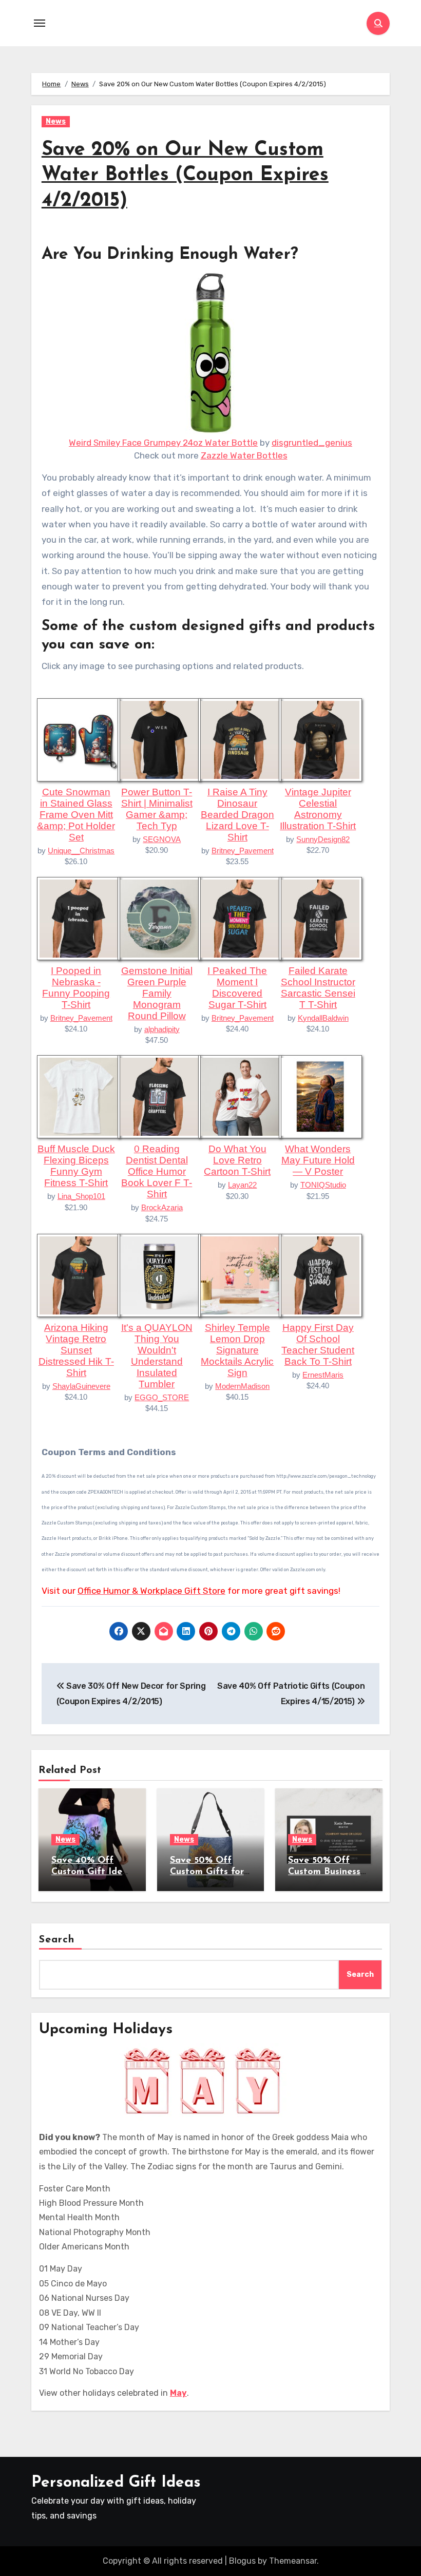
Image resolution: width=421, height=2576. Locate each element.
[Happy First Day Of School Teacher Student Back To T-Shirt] (320, 1274)
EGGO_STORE (162, 1397)
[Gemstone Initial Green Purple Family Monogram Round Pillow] (159, 918)
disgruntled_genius (312, 443)
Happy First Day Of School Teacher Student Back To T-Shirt (318, 1344)
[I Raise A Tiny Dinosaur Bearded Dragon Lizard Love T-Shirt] (240, 739)
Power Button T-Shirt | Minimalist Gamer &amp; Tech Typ (157, 809)
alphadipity (162, 1029)
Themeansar (293, 2561)
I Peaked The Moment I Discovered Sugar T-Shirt (237, 988)
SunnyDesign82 (323, 839)
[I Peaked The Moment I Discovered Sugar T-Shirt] (240, 918)
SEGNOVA (162, 839)
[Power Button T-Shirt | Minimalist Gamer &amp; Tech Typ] (159, 739)
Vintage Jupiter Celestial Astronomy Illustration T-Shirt (318, 809)
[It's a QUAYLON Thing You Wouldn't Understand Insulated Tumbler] (159, 1274)
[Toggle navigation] (40, 23)
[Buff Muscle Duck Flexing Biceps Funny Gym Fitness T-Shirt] (79, 1096)
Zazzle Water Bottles (244, 455)
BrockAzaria (162, 1207)
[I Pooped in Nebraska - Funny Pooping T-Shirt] (79, 918)
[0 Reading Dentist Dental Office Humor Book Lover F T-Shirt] (159, 1096)
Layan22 (242, 1185)
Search (57, 1940)
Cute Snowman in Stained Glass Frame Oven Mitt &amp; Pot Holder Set (76, 815)
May (178, 2393)
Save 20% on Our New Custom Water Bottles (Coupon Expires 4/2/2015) (185, 176)
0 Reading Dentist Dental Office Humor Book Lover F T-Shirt (157, 1171)
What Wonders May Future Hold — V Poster (318, 1160)
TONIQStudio (323, 1185)
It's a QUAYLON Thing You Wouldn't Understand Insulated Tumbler (157, 1356)
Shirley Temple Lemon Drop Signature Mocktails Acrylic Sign (237, 1350)
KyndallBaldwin (323, 1018)
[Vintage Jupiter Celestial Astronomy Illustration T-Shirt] (320, 739)
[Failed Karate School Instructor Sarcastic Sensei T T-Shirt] (320, 918)
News (56, 121)
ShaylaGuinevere (81, 1386)
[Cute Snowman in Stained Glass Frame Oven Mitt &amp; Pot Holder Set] (79, 739)
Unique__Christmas (81, 851)
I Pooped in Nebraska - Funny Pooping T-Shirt (76, 988)
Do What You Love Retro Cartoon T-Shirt (237, 1160)
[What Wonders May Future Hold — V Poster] (320, 1096)
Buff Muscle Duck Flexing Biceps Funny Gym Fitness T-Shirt (76, 1166)
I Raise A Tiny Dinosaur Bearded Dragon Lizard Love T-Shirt (237, 815)
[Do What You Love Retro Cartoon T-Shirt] (240, 1096)
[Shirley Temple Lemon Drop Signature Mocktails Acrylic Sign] (240, 1274)
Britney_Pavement (243, 851)
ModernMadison (242, 1386)
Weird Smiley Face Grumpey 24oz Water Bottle (163, 443)
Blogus (242, 2561)
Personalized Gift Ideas (116, 2483)
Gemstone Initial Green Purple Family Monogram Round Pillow (157, 993)
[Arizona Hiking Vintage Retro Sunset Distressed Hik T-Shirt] (79, 1274)
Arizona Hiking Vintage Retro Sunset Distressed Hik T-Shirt (76, 1350)
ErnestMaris (323, 1375)
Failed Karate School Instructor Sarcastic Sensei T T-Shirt (318, 988)
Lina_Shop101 (81, 1196)
